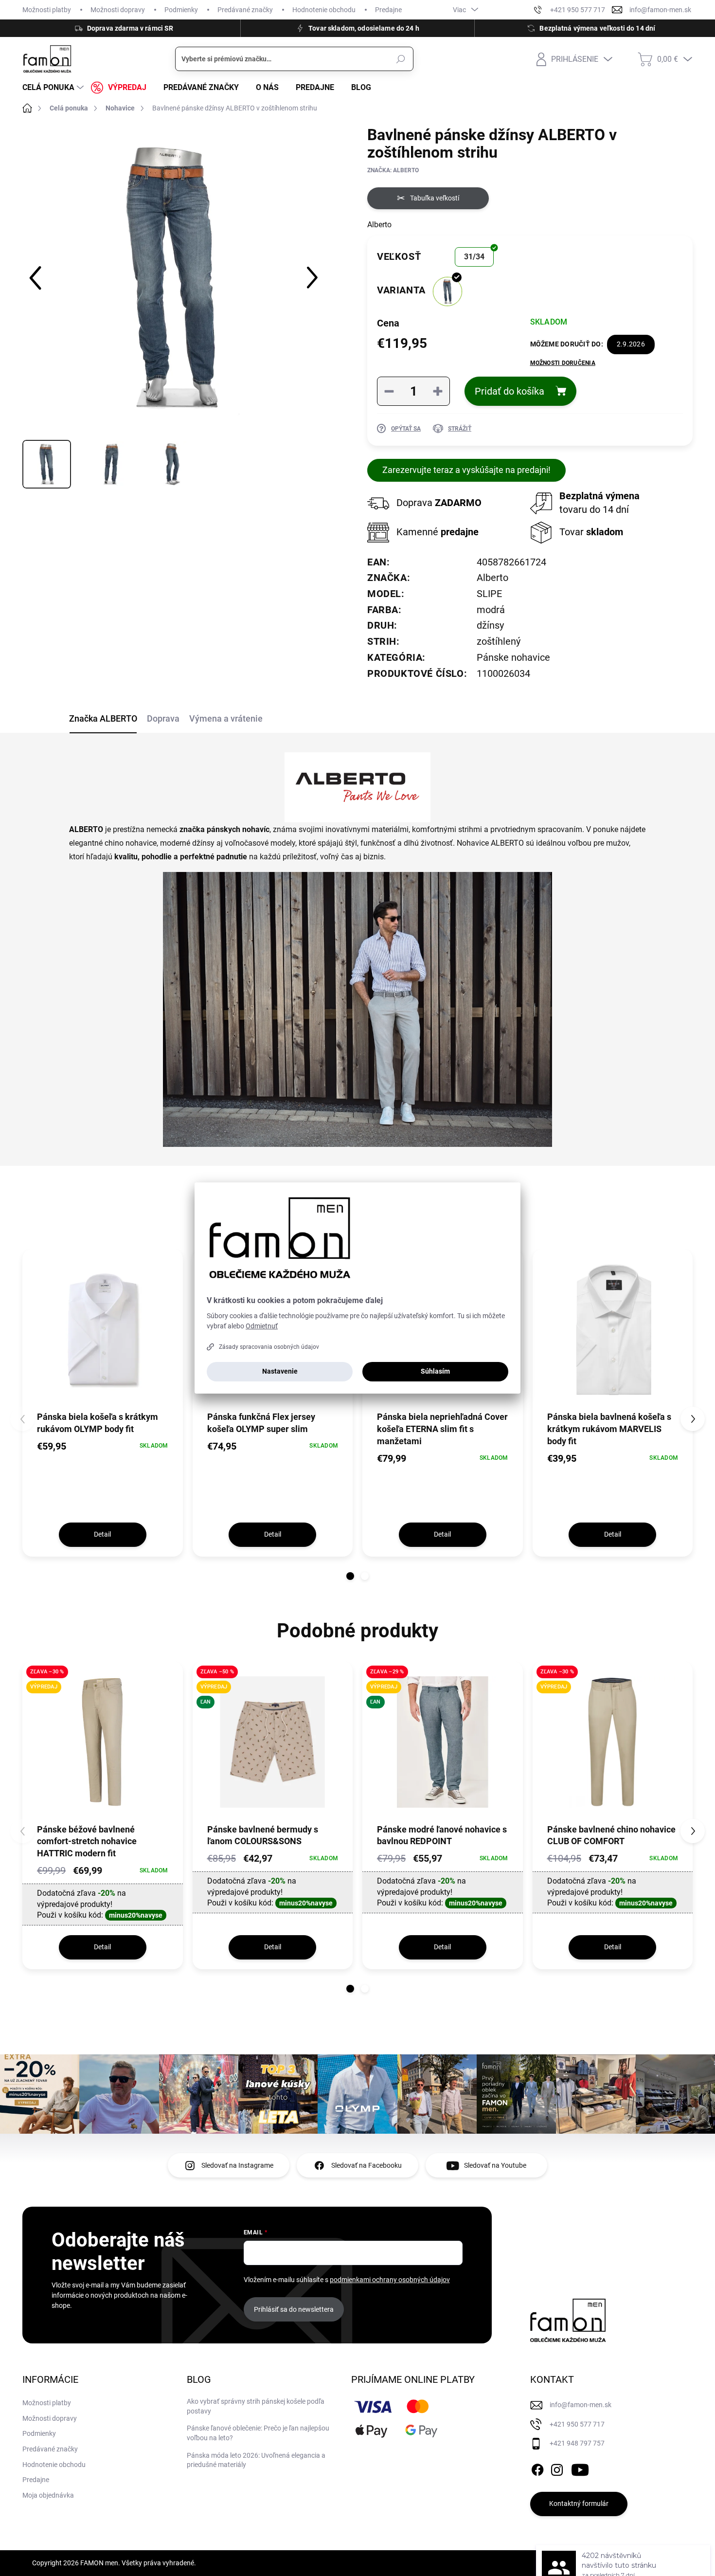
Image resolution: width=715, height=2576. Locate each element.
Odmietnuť (262, 1326)
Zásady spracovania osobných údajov (269, 1347)
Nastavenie (280, 1371)
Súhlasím (435, 1371)
